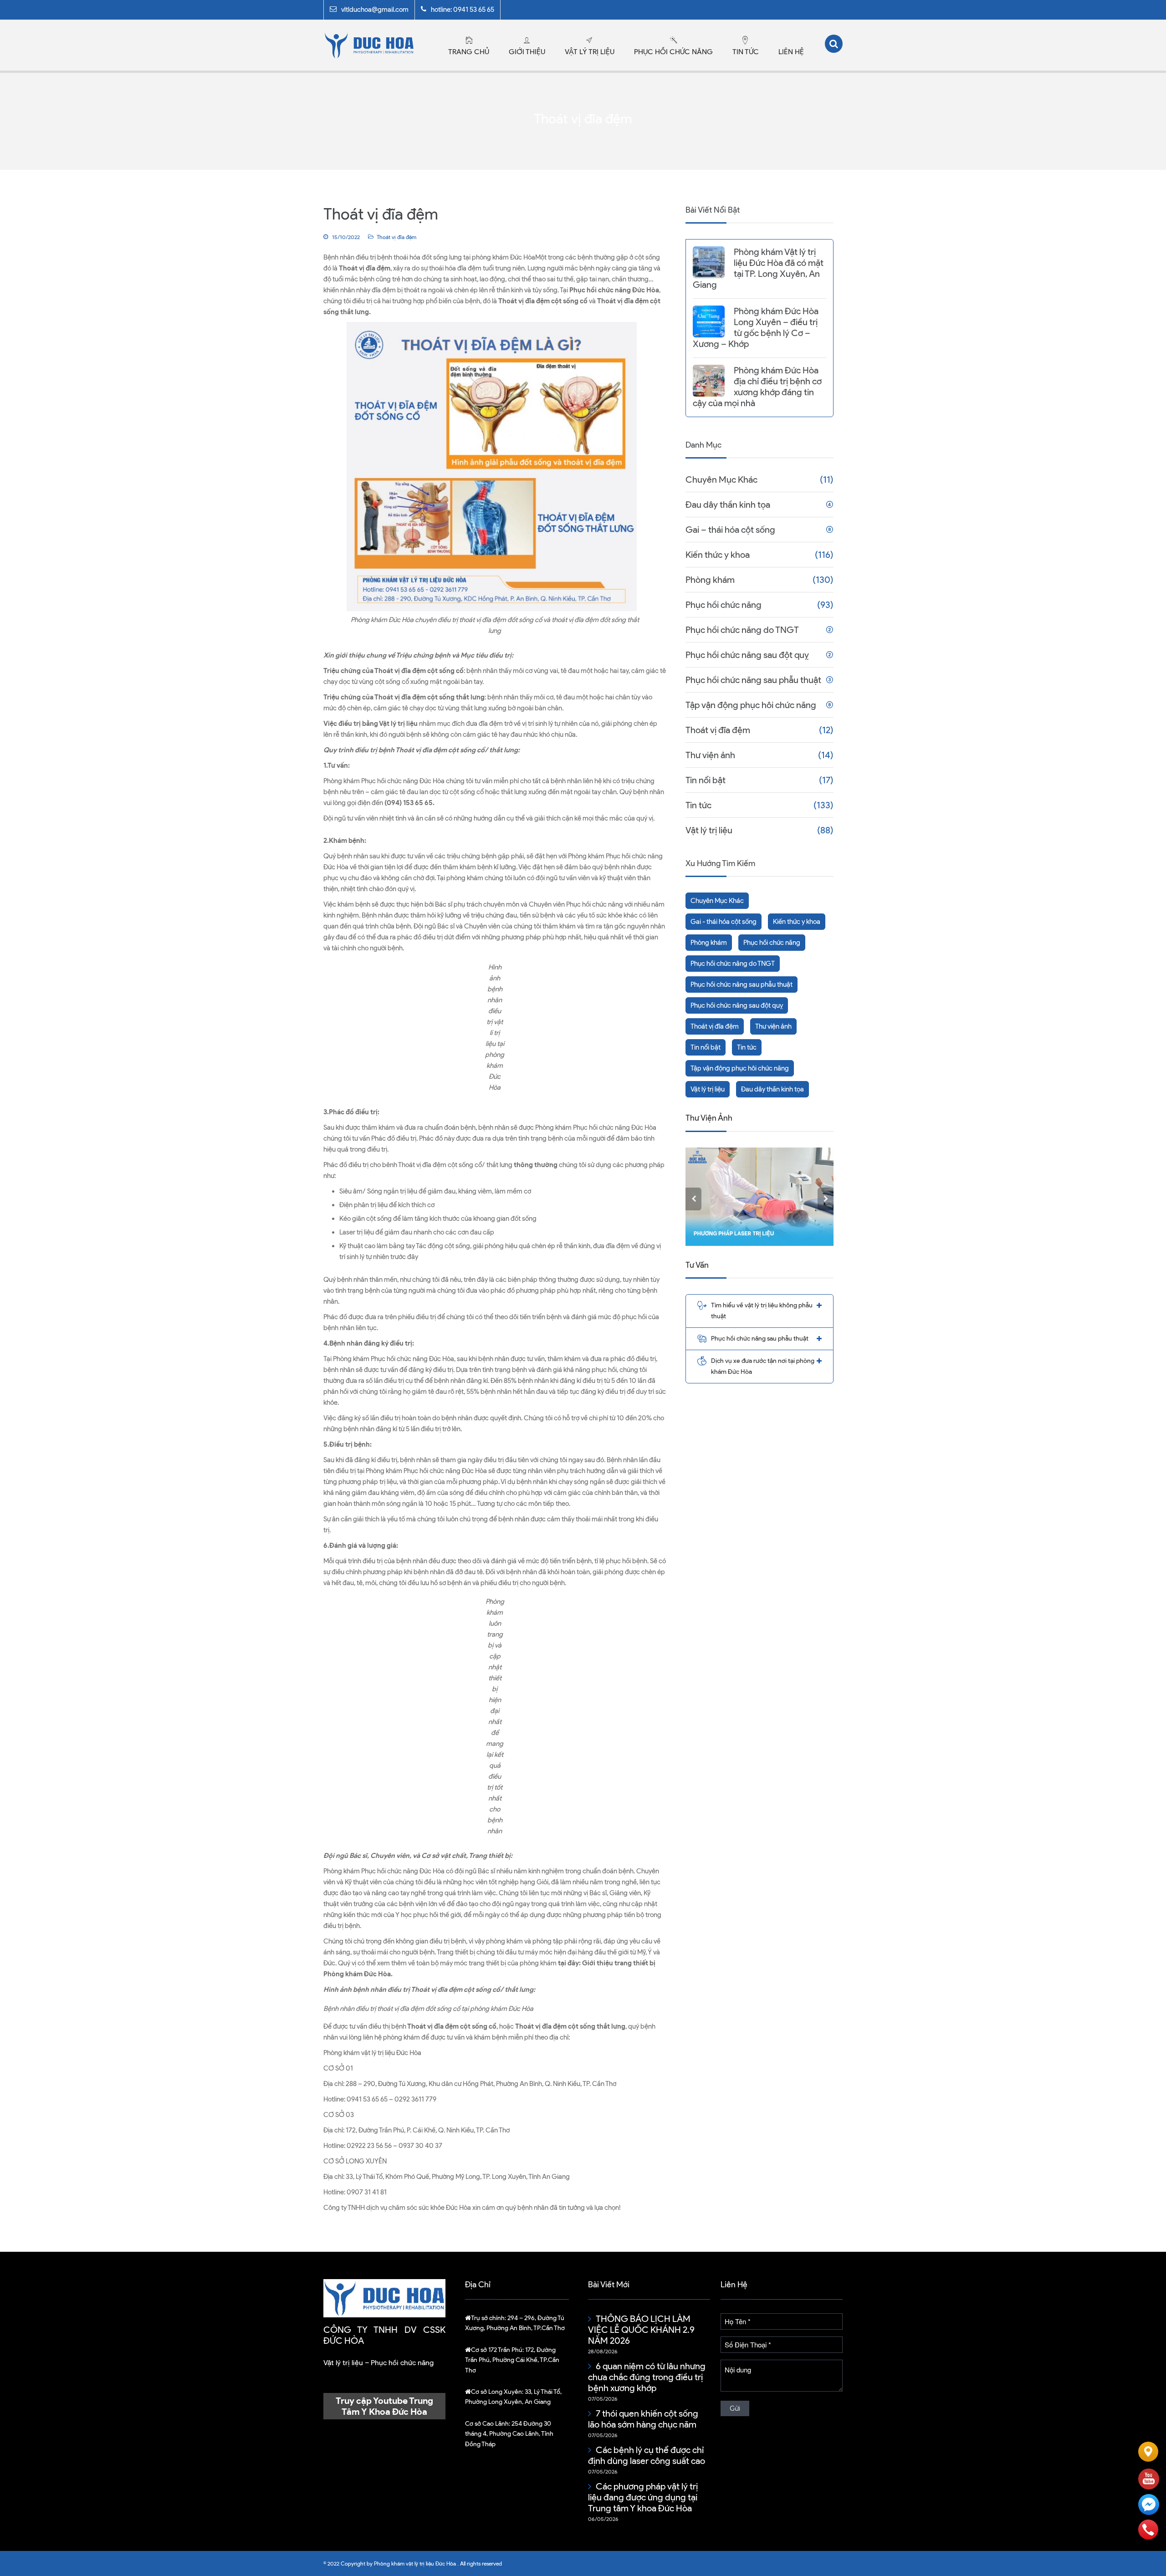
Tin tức (746, 52)
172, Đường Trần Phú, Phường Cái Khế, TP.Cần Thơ (512, 2360)
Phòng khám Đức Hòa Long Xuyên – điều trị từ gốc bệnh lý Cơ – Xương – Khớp (756, 327)
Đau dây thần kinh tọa (728, 505)
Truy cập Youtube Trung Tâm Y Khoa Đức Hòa (384, 2406)
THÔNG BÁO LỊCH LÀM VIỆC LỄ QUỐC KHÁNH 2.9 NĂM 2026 (641, 2330)
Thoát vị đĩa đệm (396, 237)
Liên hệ (791, 52)
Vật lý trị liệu (590, 52)
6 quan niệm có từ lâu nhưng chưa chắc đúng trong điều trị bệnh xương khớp (647, 2377)
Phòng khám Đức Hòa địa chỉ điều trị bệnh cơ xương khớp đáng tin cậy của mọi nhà (757, 387)
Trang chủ (469, 52)
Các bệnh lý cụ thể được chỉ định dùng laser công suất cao (647, 2455)
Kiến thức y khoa (718, 555)
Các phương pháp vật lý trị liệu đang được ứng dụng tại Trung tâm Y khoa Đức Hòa (643, 2497)
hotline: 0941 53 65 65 (463, 10)
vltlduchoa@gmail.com (375, 10)
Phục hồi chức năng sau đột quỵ (747, 655)
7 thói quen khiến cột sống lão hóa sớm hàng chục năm (643, 2419)
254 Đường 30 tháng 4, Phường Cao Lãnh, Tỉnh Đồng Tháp (509, 2434)
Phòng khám (710, 580)
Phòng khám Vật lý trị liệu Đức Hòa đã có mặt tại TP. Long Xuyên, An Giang (758, 268)
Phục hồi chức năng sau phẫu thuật (753, 680)
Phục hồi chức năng (673, 52)
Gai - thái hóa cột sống (724, 922)
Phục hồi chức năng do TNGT (742, 630)
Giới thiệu (527, 52)
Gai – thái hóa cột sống (730, 530)
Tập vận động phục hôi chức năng (751, 705)
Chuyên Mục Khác (721, 479)
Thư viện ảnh (710, 755)
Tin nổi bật (706, 780)
